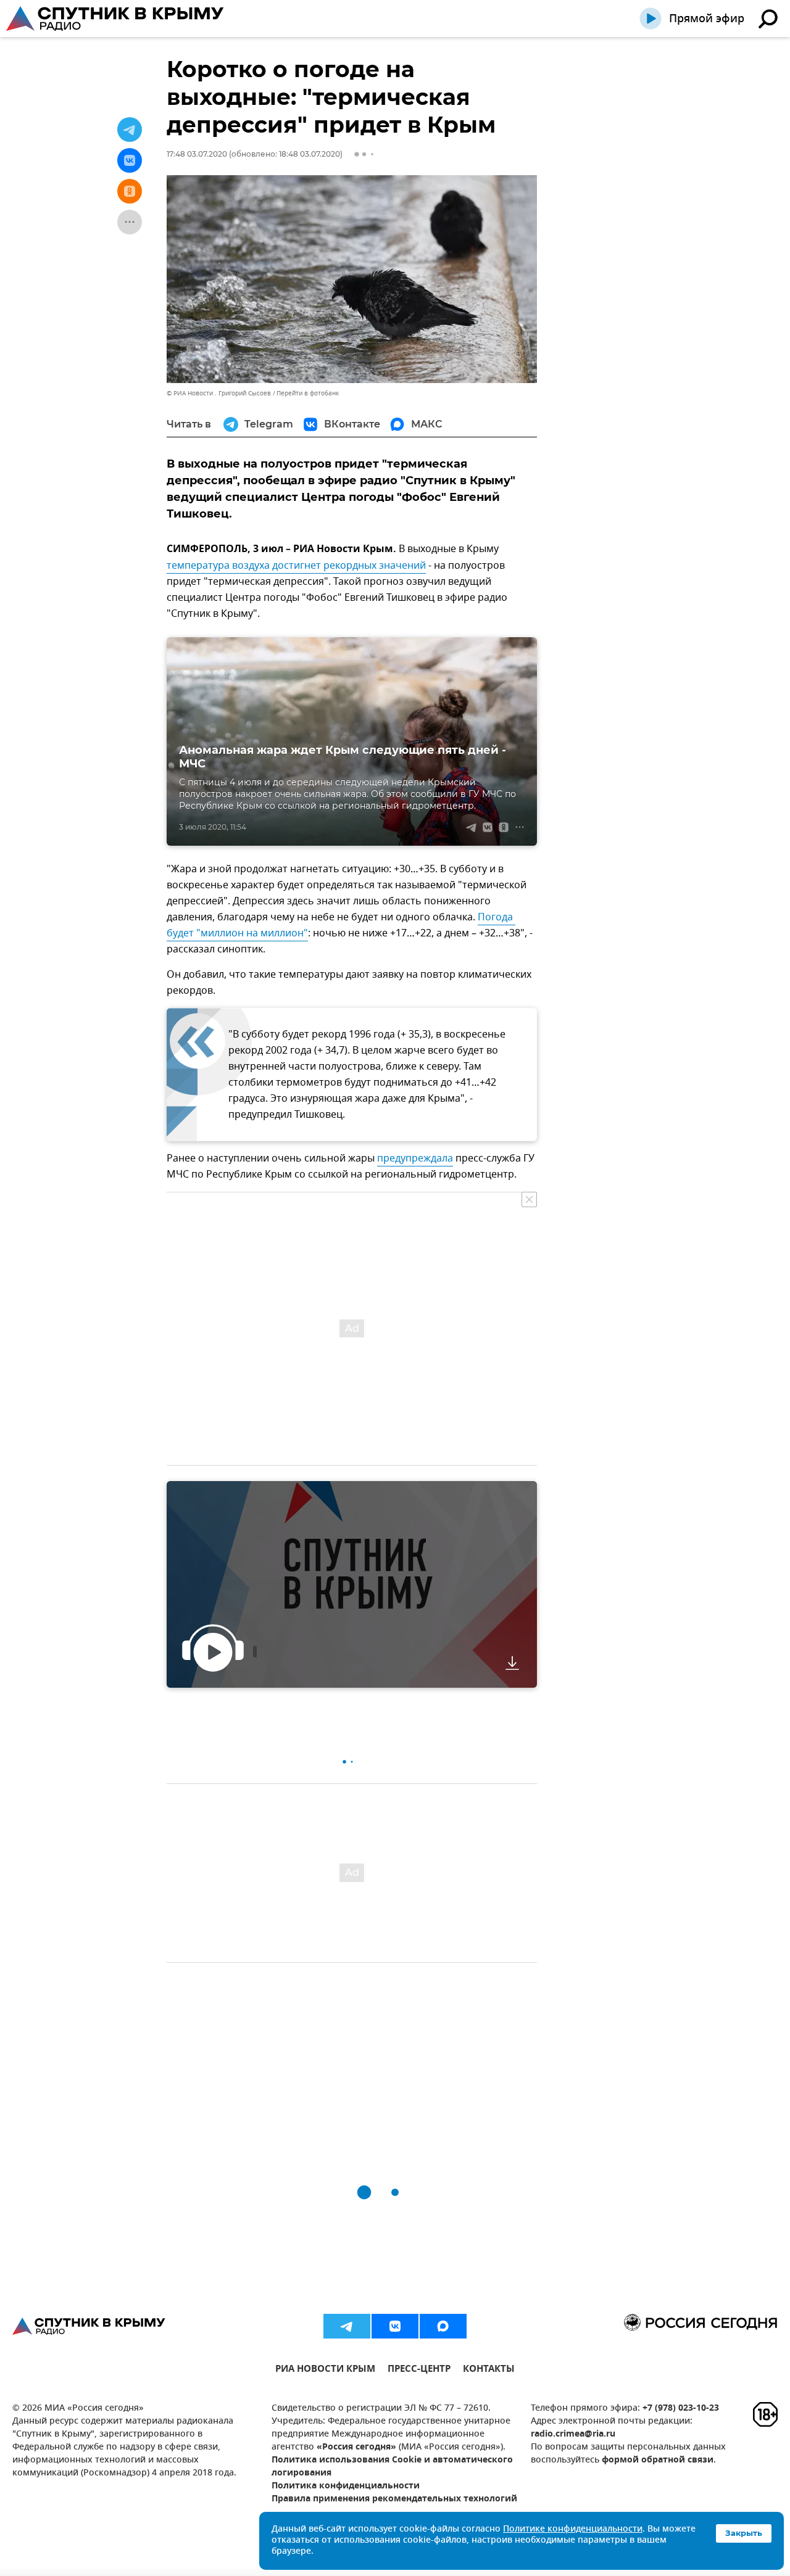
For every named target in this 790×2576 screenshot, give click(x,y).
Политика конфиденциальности (346, 2486)
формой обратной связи (658, 2460)
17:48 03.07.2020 (197, 154)
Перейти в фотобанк (308, 393)
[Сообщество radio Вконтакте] (395, 2326)
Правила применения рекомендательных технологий (394, 2499)
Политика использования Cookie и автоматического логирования (392, 2467)
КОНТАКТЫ (489, 2370)
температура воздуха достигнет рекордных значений (296, 566)
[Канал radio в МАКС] (443, 2326)
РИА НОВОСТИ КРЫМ (325, 2370)
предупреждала (415, 1158)
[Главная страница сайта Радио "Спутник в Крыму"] (116, 19)
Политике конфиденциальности (573, 2529)
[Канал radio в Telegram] (347, 2326)
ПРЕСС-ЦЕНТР (419, 2370)
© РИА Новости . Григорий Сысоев (219, 393)
